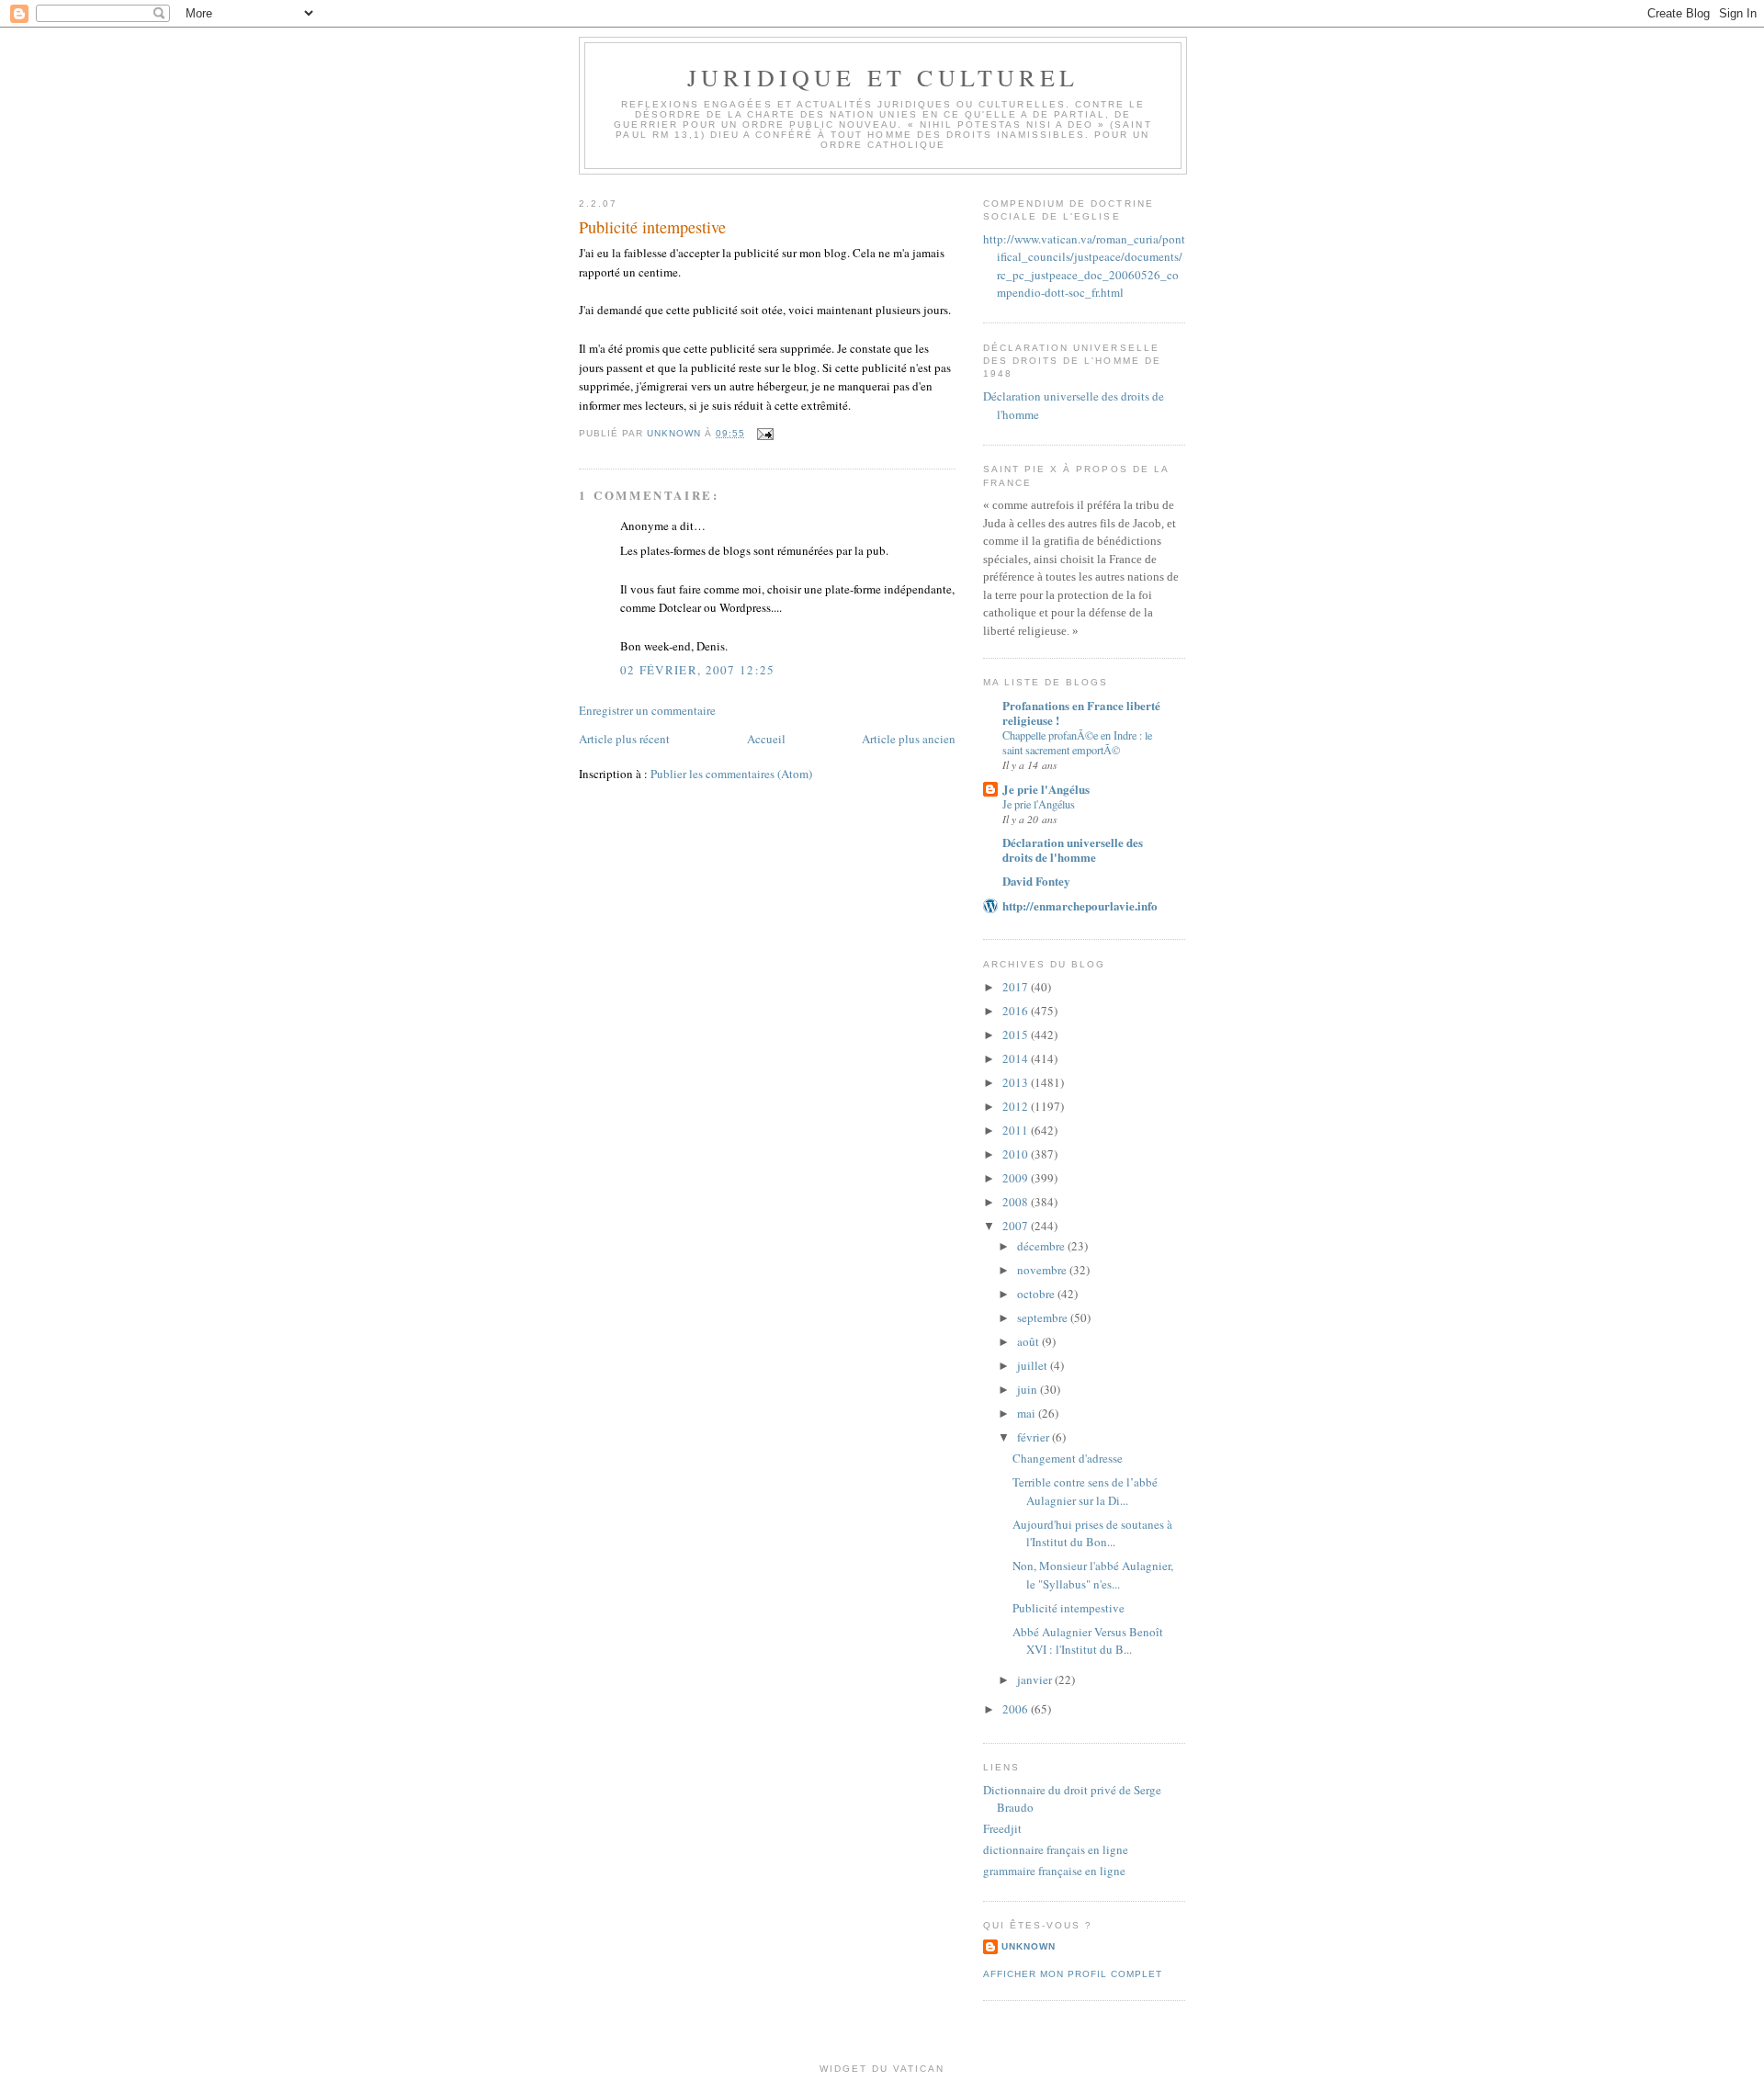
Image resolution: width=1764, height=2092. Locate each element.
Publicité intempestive (1069, 1608)
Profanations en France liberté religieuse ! (1081, 712)
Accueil (766, 739)
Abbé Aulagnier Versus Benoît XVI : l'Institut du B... (1088, 1641)
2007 (1017, 1226)
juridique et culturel (883, 77)
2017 (1017, 987)
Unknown (1029, 1946)
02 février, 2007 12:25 (698, 670)
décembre (1042, 1246)
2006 (1017, 1709)
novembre (1043, 1270)
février (1035, 1437)
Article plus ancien (909, 739)
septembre (1044, 1317)
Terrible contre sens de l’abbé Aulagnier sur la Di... (1085, 1491)
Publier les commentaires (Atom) (731, 774)
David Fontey (1036, 881)
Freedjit (1002, 1828)
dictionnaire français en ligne (1056, 1849)
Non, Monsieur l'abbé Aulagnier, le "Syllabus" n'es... (1093, 1575)
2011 (1017, 1130)
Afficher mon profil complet (1073, 1974)
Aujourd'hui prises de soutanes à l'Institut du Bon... (1092, 1533)
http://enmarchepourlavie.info (1080, 905)
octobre (1037, 1294)
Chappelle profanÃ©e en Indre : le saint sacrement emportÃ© (1077, 742)
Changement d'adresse (1068, 1458)
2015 (1017, 1035)
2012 (1017, 1106)
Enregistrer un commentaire (647, 710)
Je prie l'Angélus (1046, 789)
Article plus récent (624, 739)
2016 (1017, 1011)
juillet (1034, 1365)
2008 (1017, 1202)
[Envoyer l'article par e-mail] (765, 433)
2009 (1017, 1178)
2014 (1017, 1058)
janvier (1036, 1679)
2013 (1017, 1082)
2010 (1017, 1154)
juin (1029, 1389)
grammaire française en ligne (1054, 1871)
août (1029, 1341)
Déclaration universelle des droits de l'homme (1073, 849)
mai (1028, 1413)
